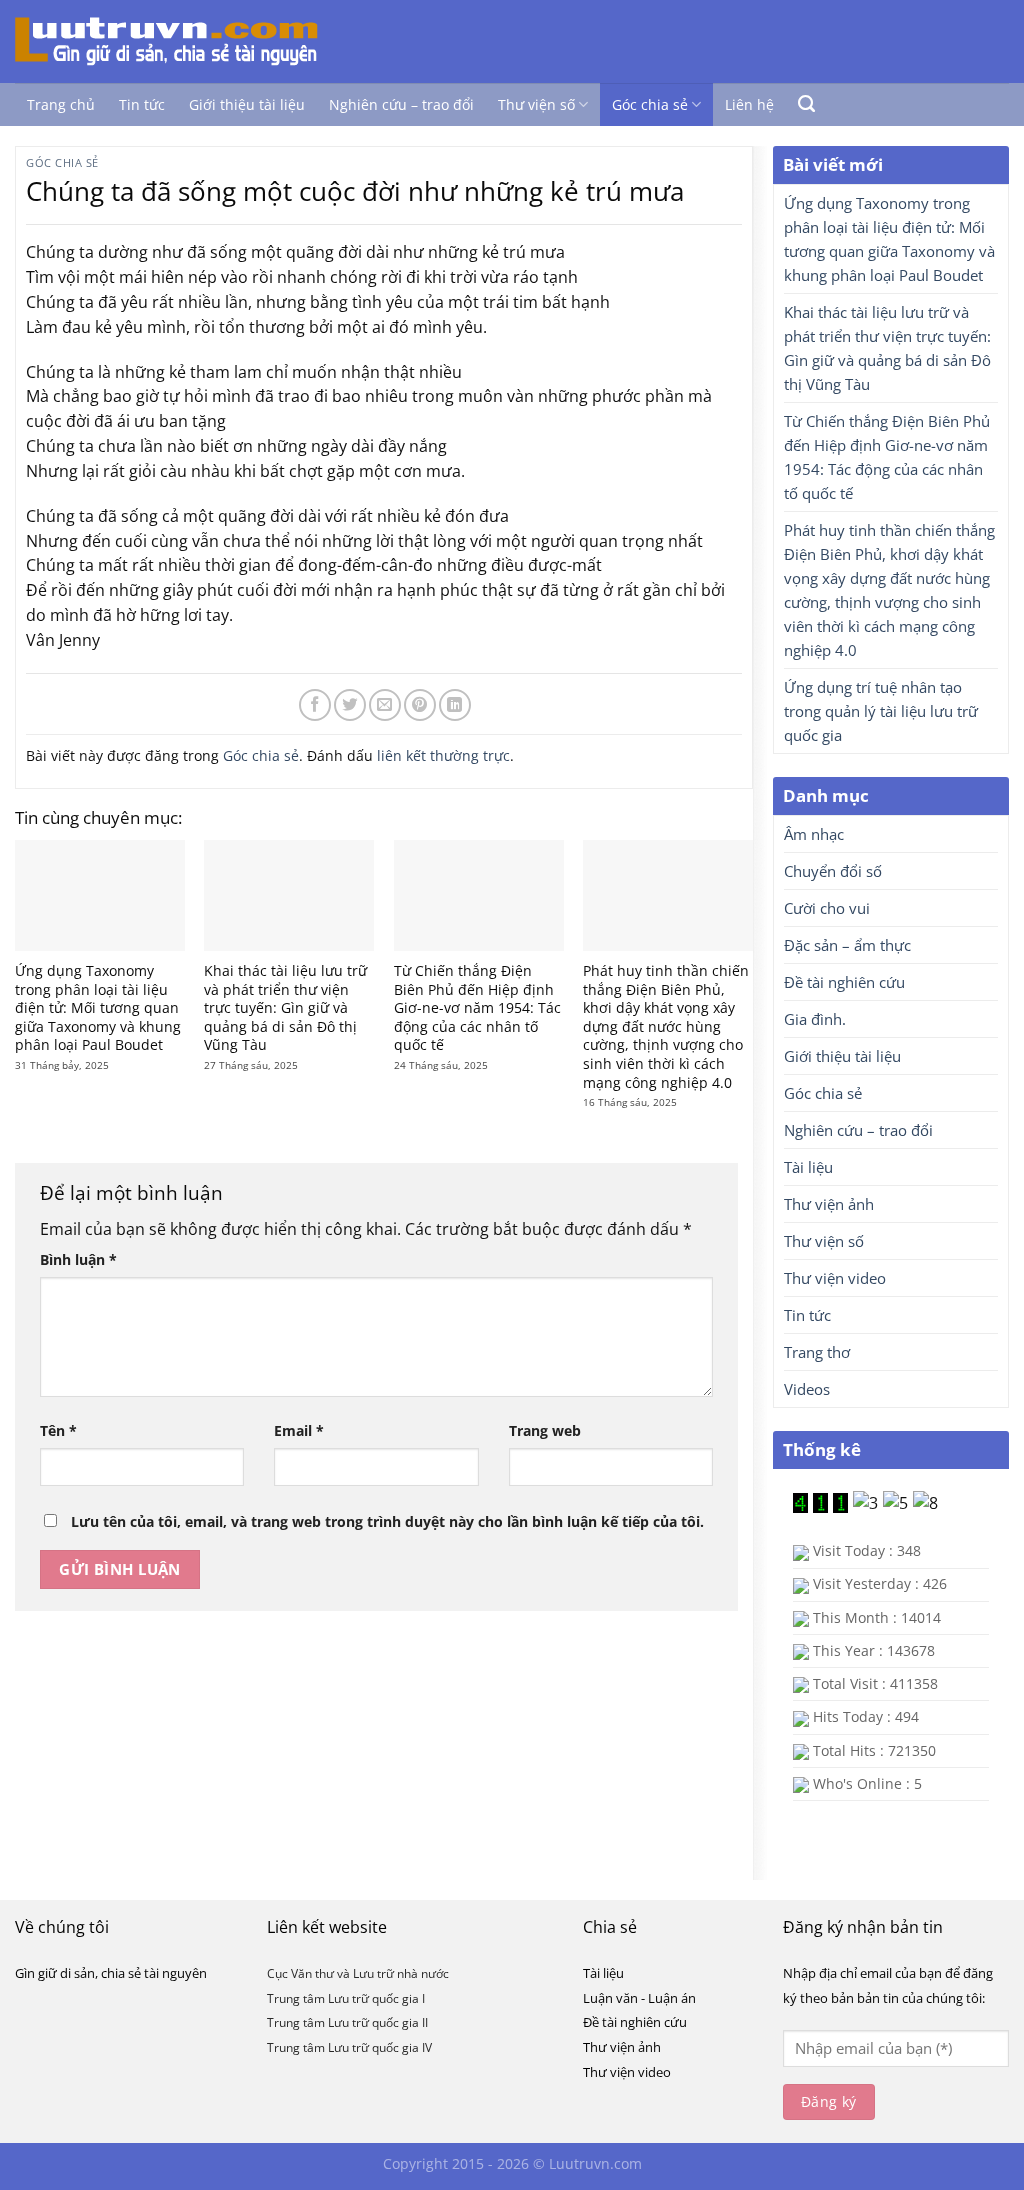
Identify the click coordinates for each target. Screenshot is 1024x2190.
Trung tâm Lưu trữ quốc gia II (347, 2022)
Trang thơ (817, 1352)
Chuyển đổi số (833, 871)
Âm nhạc (814, 834)
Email (299, 1430)
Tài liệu (808, 1167)
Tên (58, 1430)
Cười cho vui (827, 908)
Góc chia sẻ (650, 104)
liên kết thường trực (443, 755)
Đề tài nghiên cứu (844, 982)
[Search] (806, 104)
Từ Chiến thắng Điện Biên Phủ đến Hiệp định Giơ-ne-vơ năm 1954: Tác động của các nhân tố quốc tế (477, 1008)
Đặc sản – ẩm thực (847, 945)
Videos (807, 1389)
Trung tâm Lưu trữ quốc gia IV (349, 2047)
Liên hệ (749, 104)
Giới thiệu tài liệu (247, 104)
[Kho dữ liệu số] (183, 41)
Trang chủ (61, 104)
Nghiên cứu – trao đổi (401, 104)
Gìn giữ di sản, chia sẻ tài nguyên (111, 1973)
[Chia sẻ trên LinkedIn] (455, 705)
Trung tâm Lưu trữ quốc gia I (346, 1998)
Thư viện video (835, 1278)
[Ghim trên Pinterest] (420, 705)
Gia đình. (815, 1019)
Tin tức (142, 104)
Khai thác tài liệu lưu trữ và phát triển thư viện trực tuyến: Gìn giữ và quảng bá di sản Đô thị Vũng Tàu (285, 1008)
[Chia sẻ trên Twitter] (350, 705)
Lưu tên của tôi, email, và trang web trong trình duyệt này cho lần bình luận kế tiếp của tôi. (387, 1521)
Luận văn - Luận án (639, 1998)
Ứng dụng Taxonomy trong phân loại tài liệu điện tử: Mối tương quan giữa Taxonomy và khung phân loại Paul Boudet (98, 1008)
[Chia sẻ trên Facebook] (315, 705)
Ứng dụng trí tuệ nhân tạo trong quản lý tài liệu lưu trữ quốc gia (881, 711)
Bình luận (78, 1259)
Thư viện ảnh (829, 1204)
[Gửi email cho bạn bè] (385, 705)
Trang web (545, 1430)
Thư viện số (536, 104)
